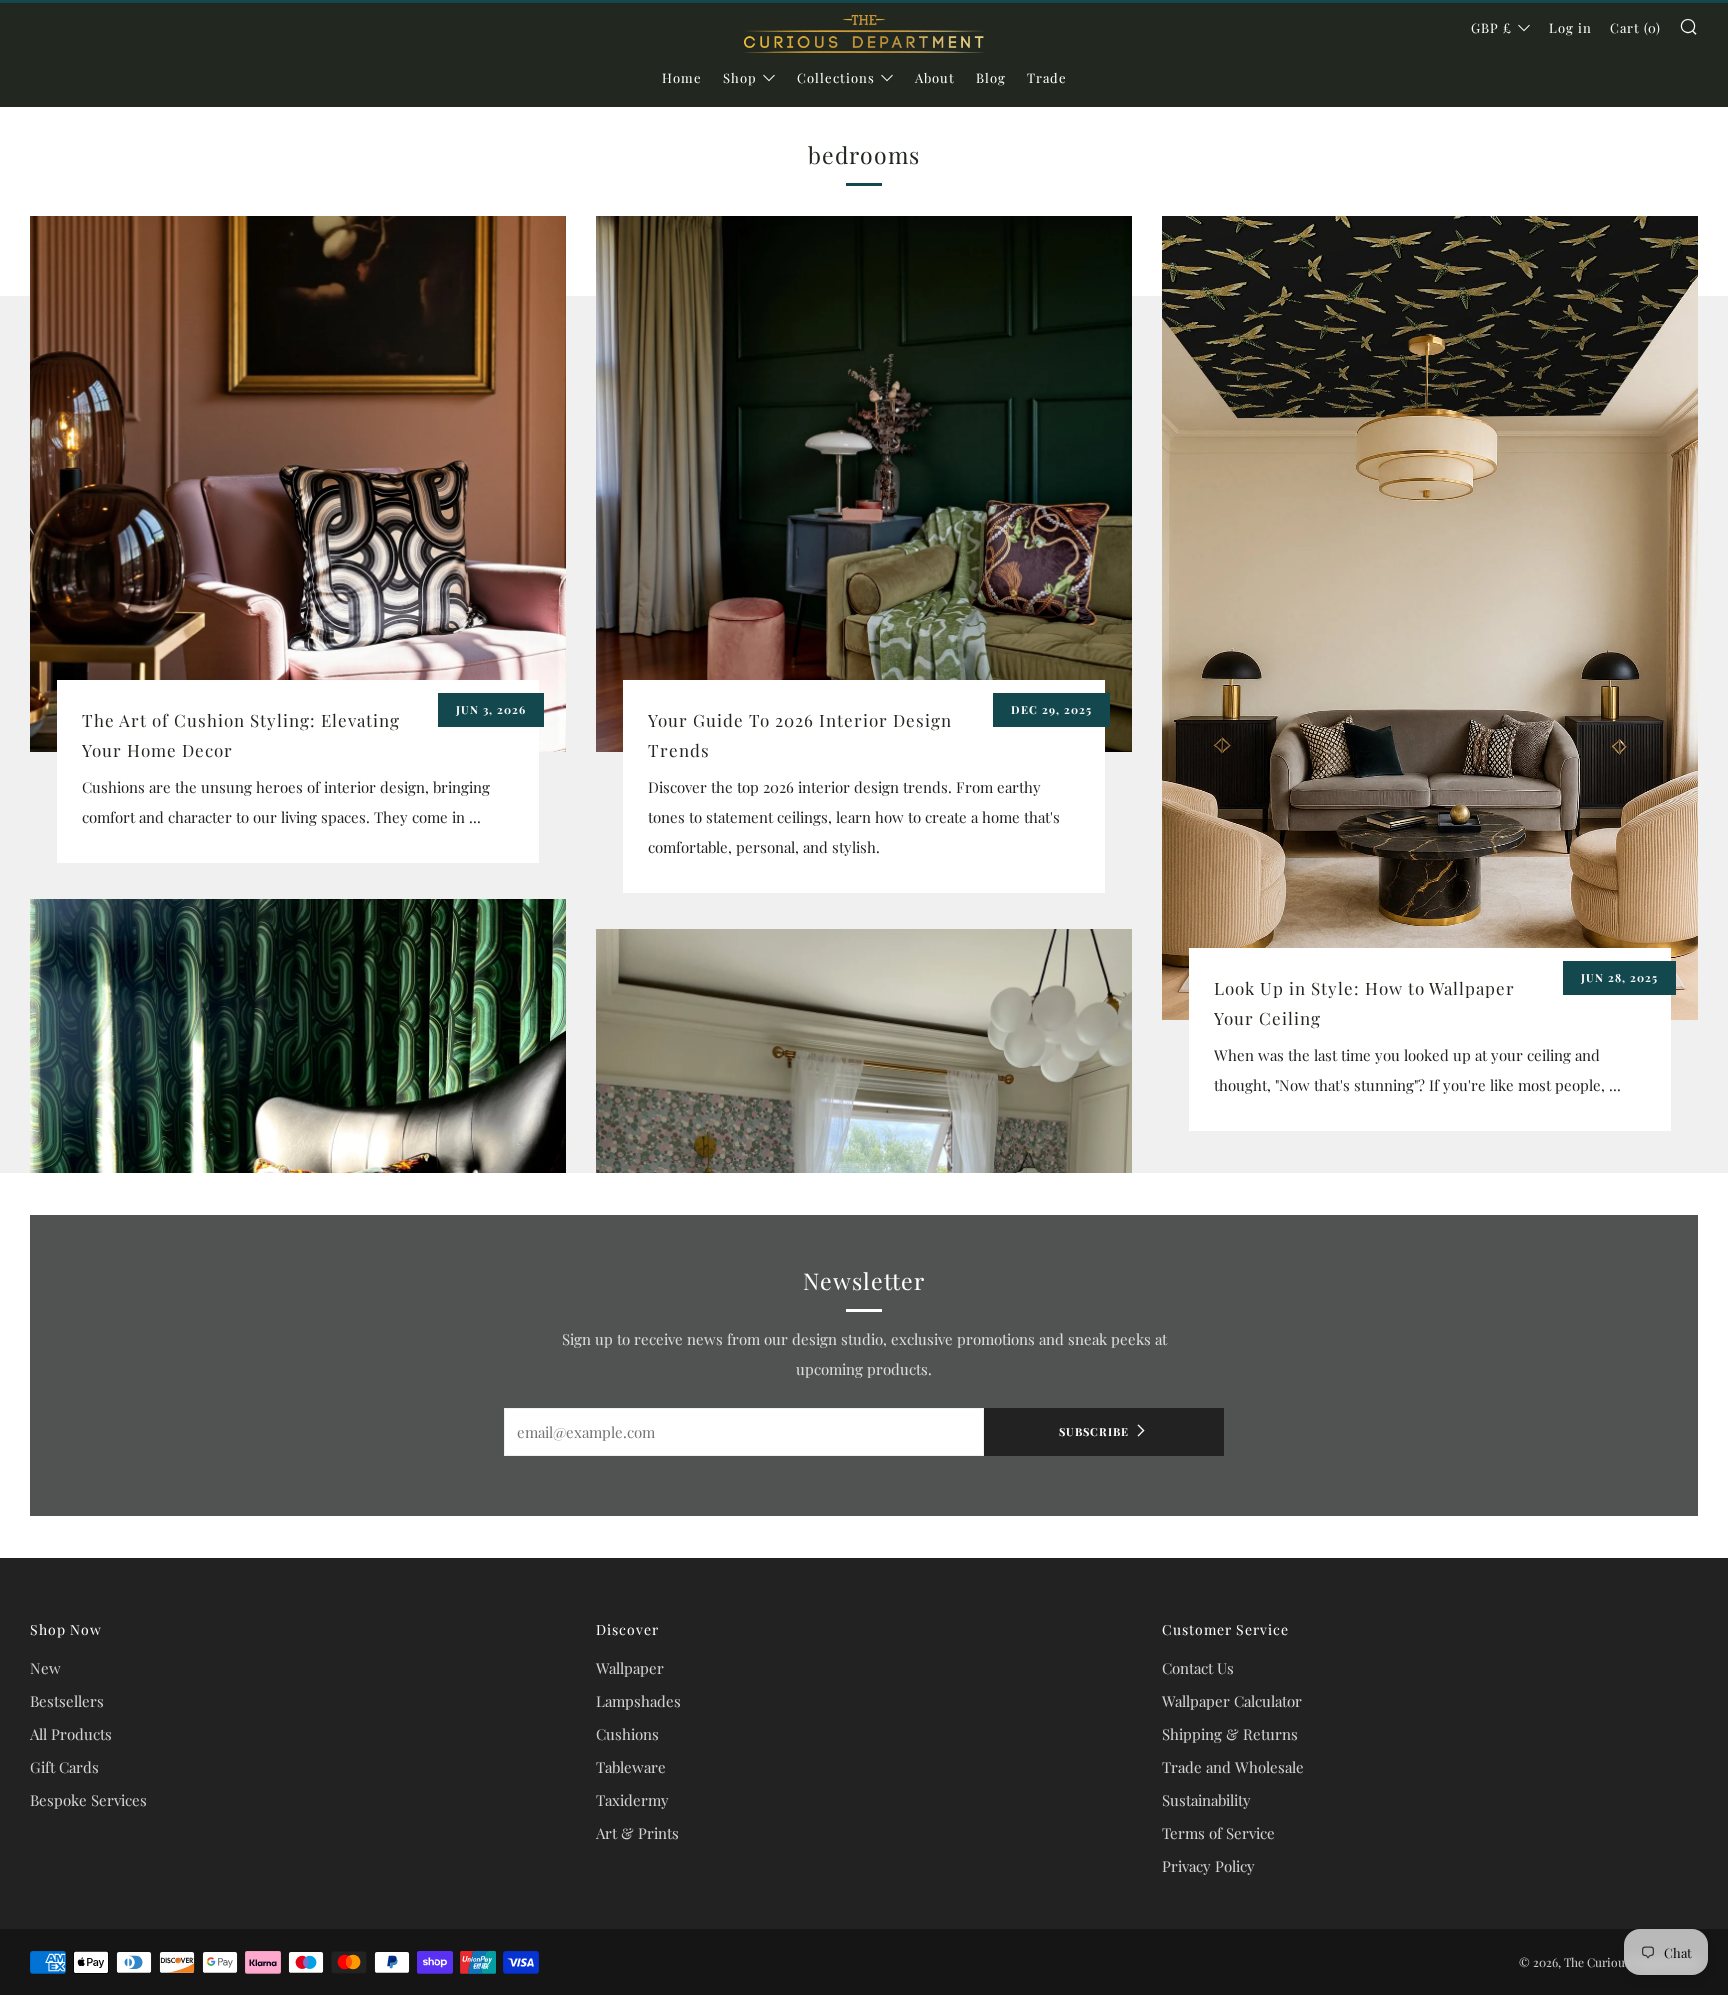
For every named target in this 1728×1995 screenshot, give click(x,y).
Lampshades (638, 1701)
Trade (1047, 77)
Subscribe (1094, 1431)
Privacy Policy (1208, 1866)
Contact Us (1198, 1668)
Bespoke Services (88, 1800)
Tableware (631, 1767)
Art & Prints (637, 1833)
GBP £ (1491, 27)
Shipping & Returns (1230, 1734)
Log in (1570, 27)
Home (682, 77)
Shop (740, 77)
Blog (991, 77)
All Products (71, 1734)
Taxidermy (632, 1800)
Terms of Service (1218, 1833)
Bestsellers (67, 1701)
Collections (836, 77)
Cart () (1635, 27)
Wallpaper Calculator (1232, 1701)
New (45, 1668)
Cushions (627, 1734)
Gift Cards (64, 1767)
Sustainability (1206, 1800)
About (935, 77)
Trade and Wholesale (1233, 1767)
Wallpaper (630, 1668)
